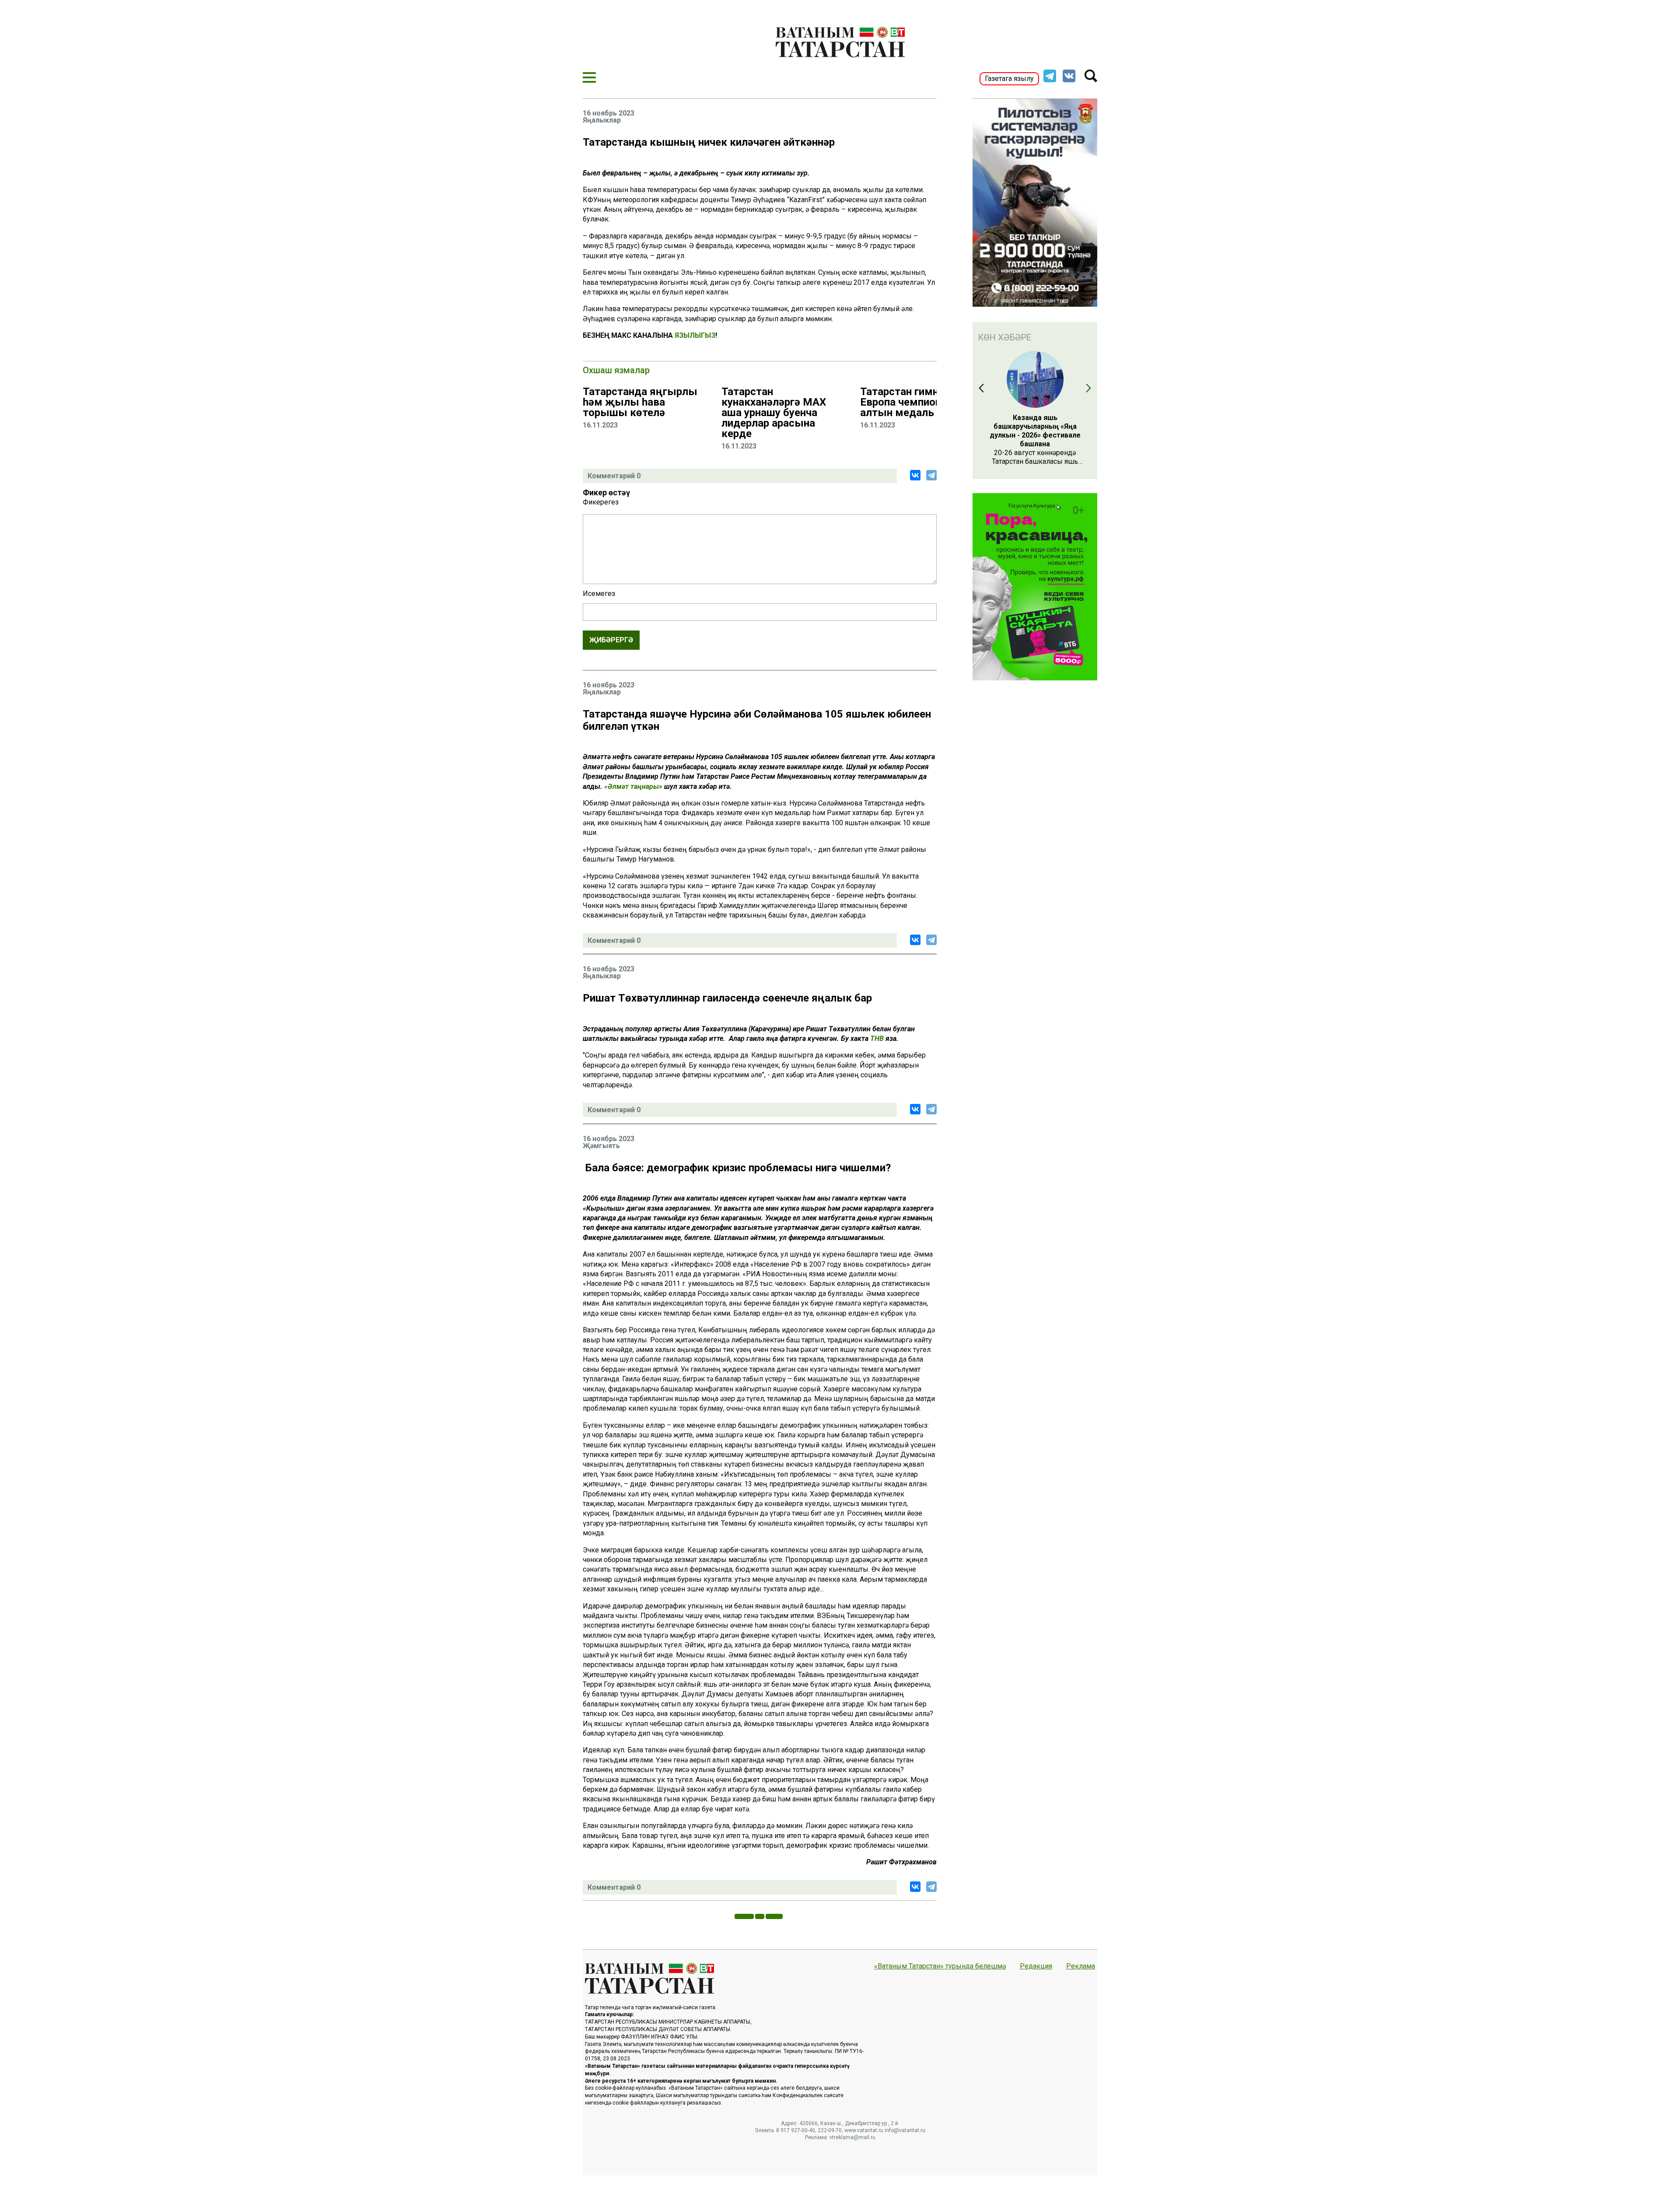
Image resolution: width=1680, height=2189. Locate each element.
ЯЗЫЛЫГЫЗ (695, 335)
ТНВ (877, 1038)
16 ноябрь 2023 (609, 113)
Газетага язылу (1009, 79)
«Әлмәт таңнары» (634, 786)
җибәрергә (611, 640)
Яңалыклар (602, 120)
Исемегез (599, 594)
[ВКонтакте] (915, 475)
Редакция (1036, 1966)
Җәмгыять (601, 1146)
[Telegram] (931, 475)
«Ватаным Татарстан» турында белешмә (940, 1966)
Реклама (1081, 1966)
